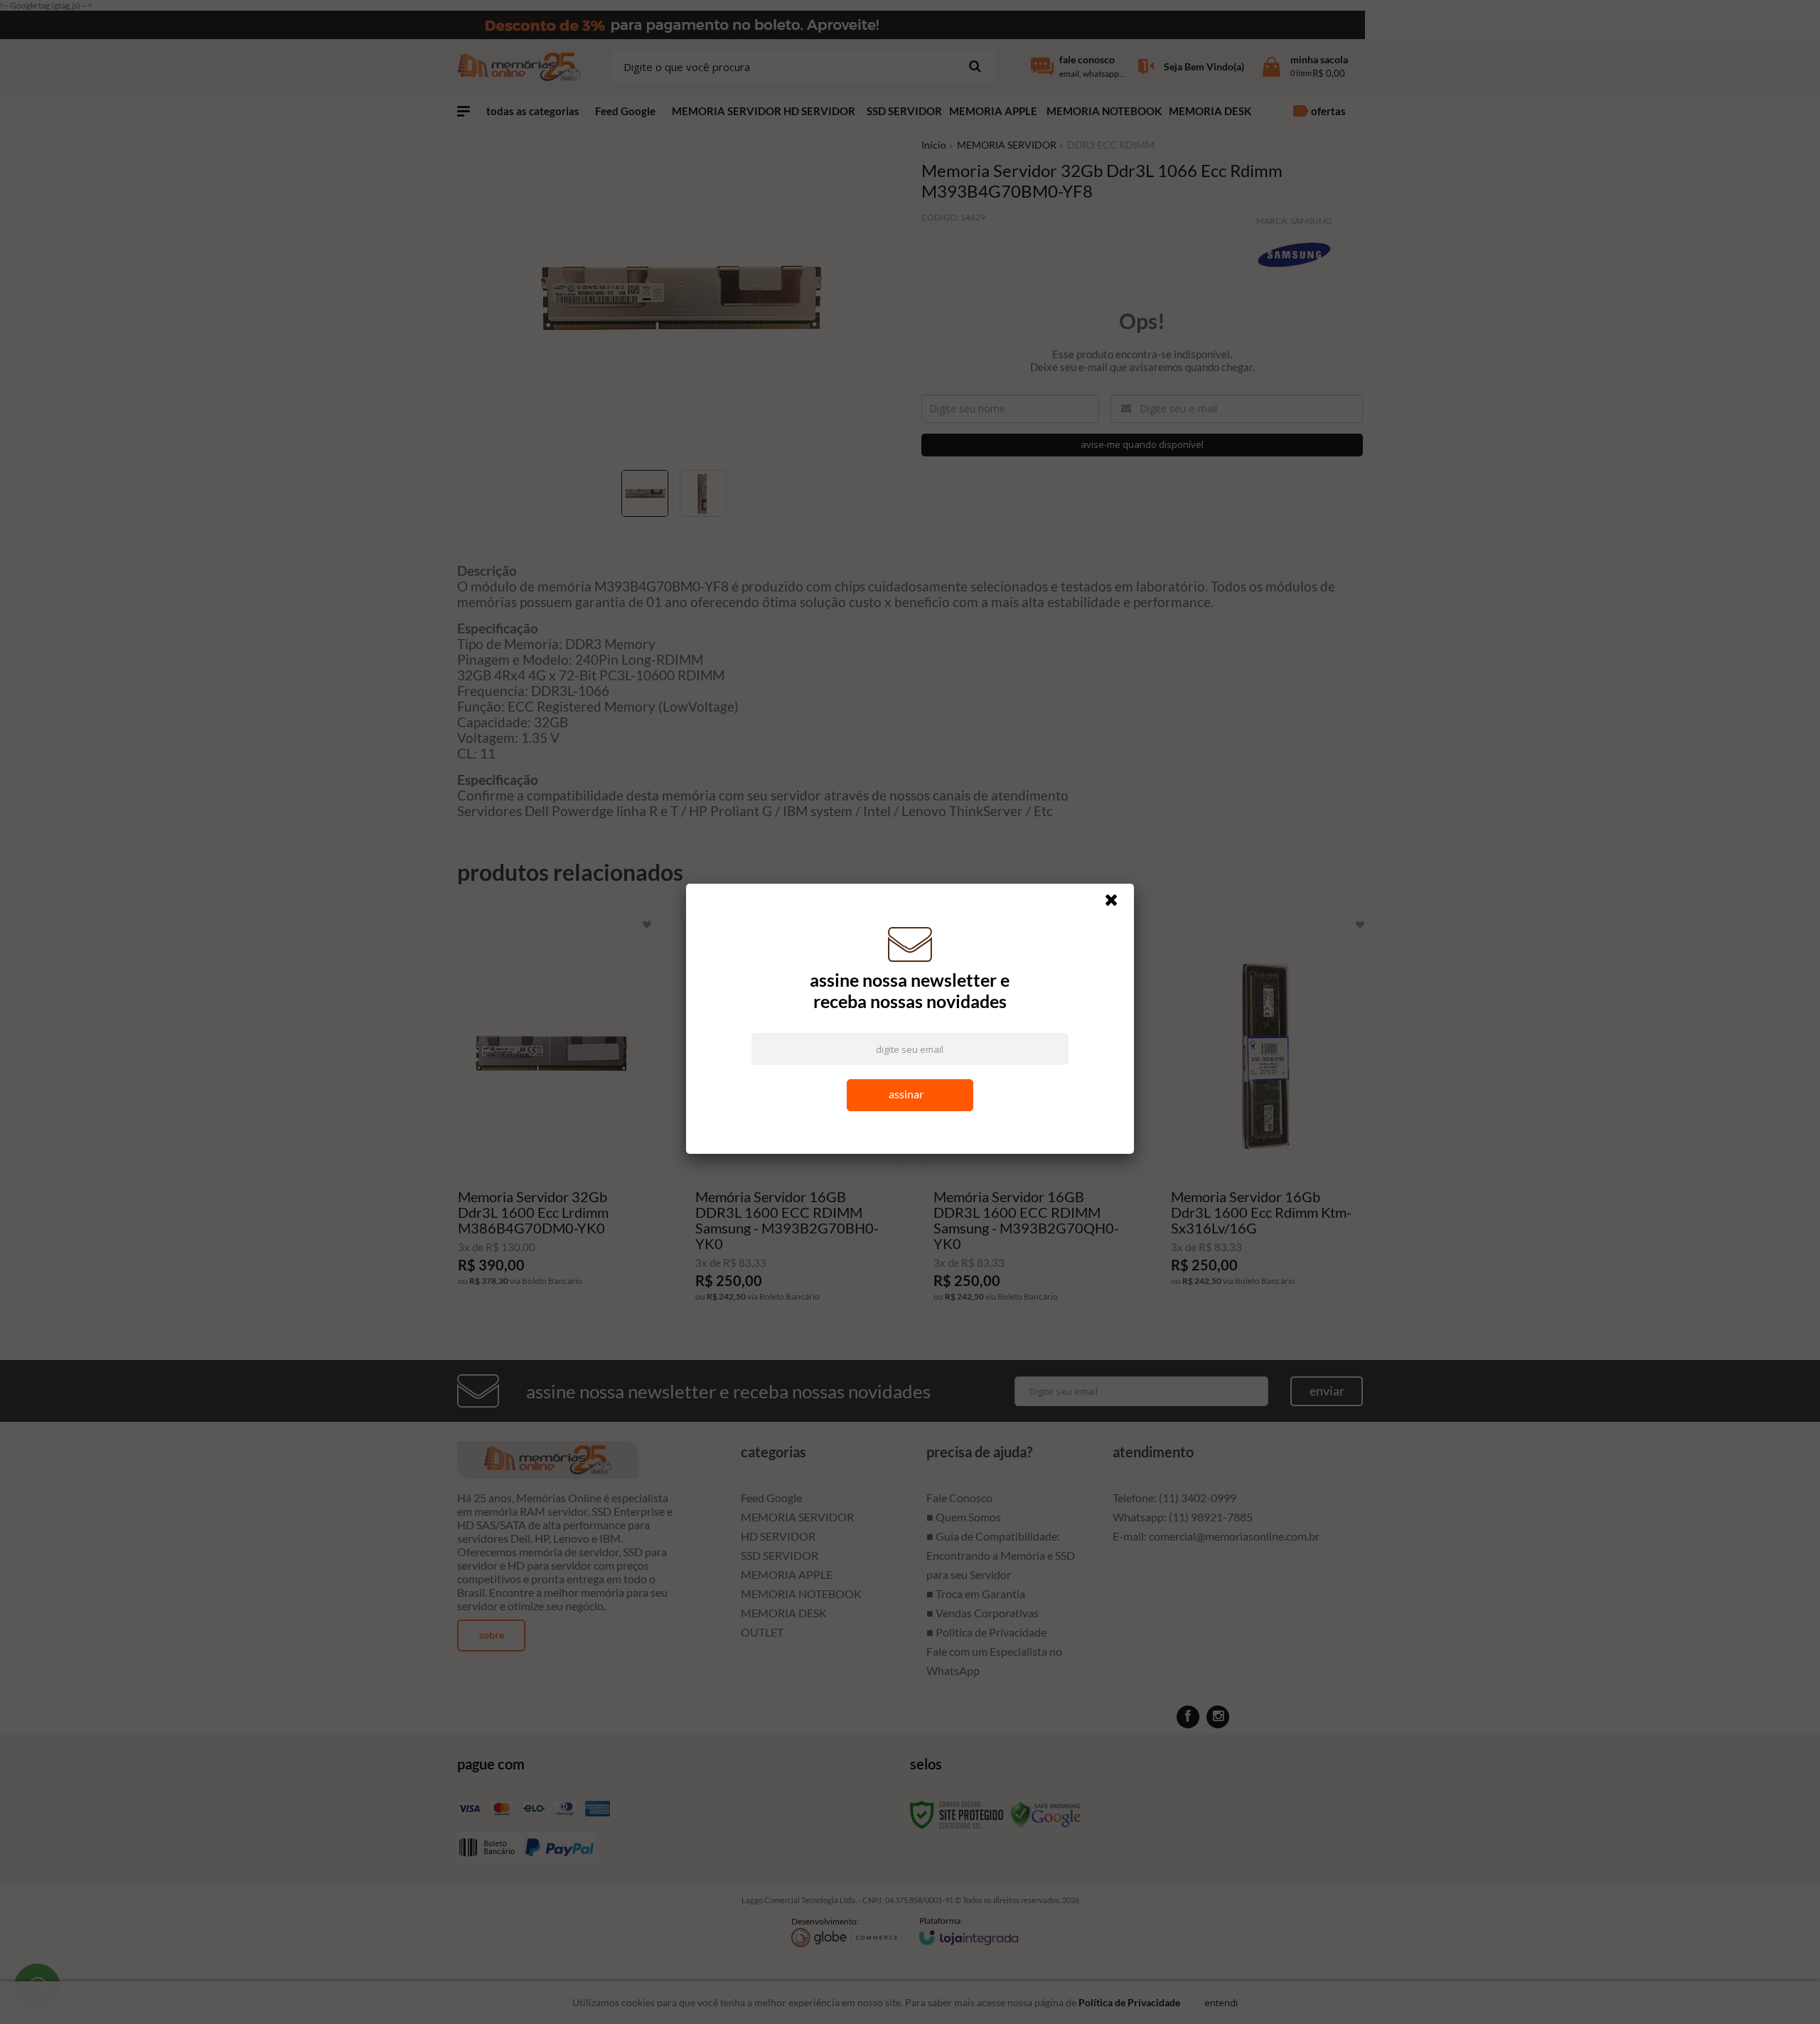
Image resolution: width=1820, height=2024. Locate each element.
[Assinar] (910, 1099)
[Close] (1118, 907)
